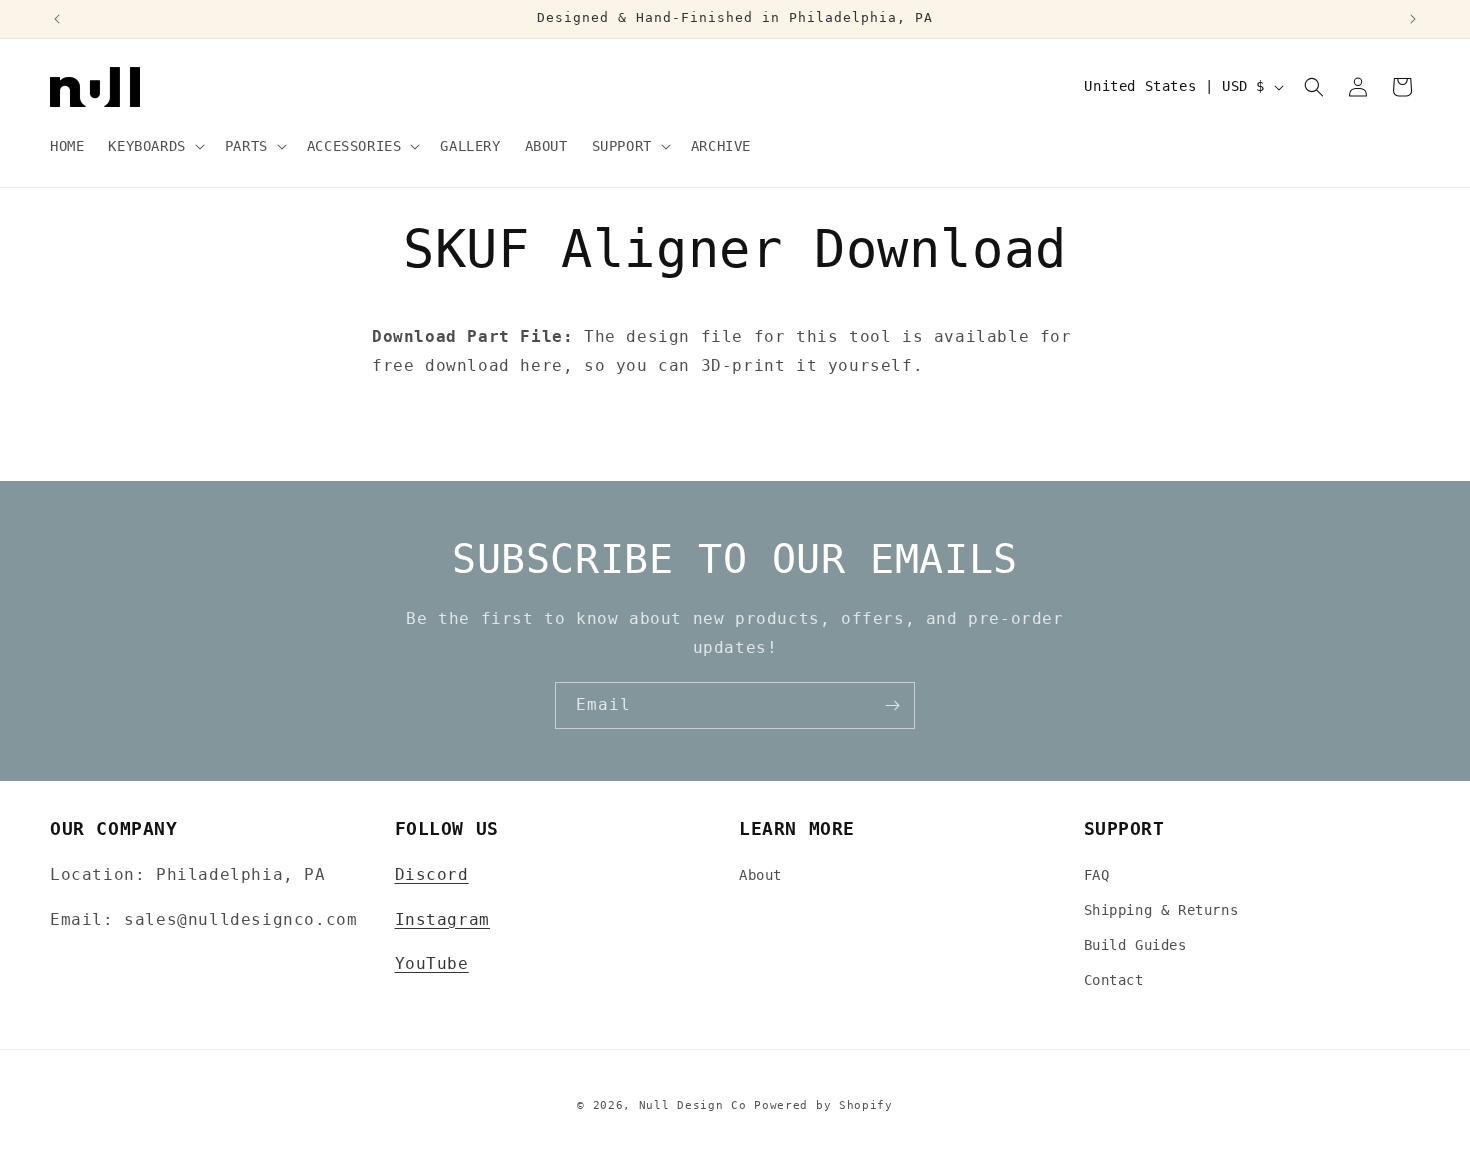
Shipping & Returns (1161, 910)
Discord (432, 874)
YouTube (432, 963)
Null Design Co (693, 1105)
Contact (1114, 980)
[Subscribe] (892, 705)
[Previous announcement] (57, 19)
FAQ (1097, 875)
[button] (154, 146)
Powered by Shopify (823, 1105)
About (760, 875)
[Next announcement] (1413, 19)
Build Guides (1135, 945)
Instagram (442, 919)
